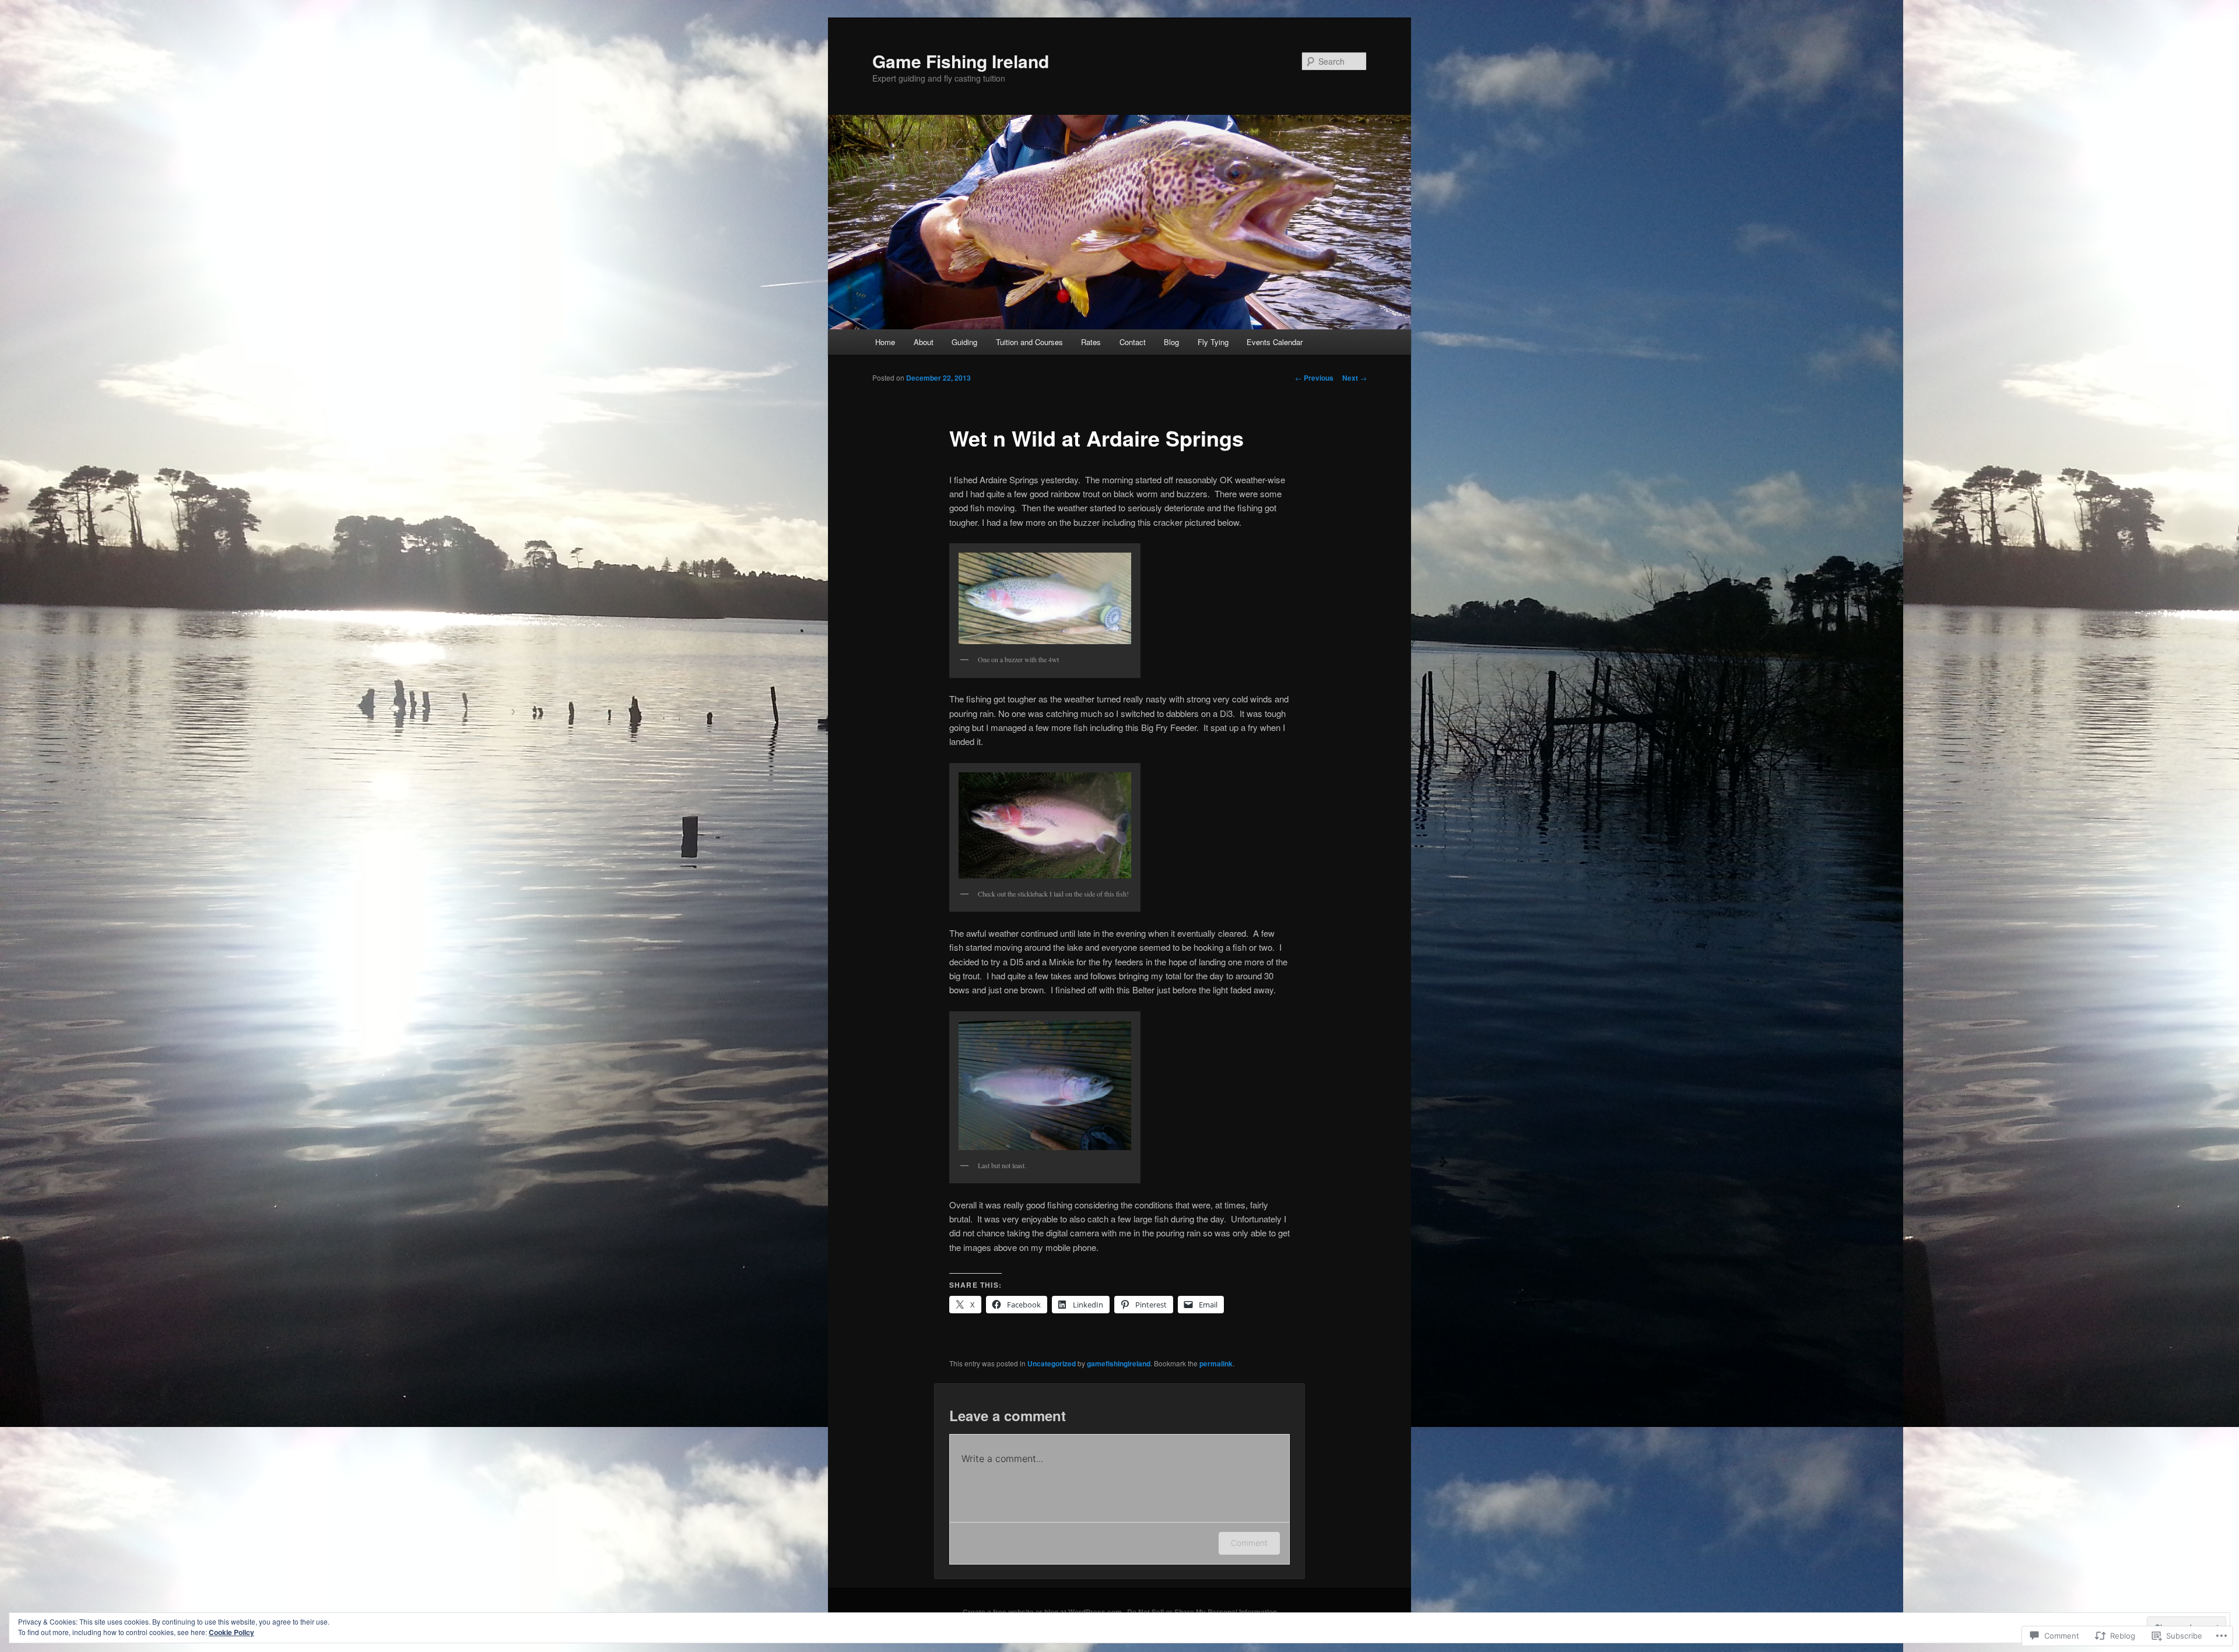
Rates (1091, 342)
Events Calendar (1275, 342)
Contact (1133, 342)
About (924, 342)
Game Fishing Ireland (961, 61)
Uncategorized (1052, 1363)
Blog (1171, 342)
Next (1354, 378)
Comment (1249, 1543)
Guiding (964, 342)
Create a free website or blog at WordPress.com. (1043, 1612)
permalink (1216, 1363)
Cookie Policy (231, 1632)
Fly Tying (1213, 342)
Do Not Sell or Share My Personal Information (1202, 1612)
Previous (1314, 378)
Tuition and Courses (1029, 342)
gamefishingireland (1119, 1363)
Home (885, 342)
